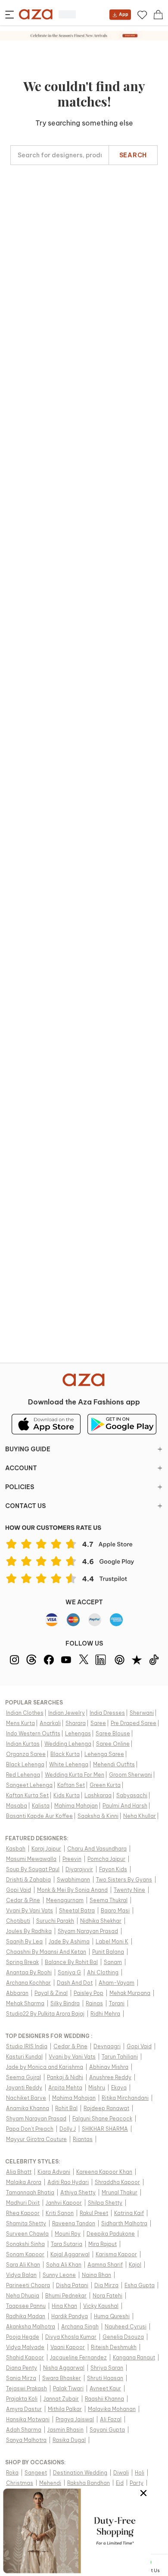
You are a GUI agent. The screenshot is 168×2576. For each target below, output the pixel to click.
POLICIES (20, 1487)
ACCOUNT (21, 1468)
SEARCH (133, 155)
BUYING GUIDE (28, 1449)
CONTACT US (25, 1506)
